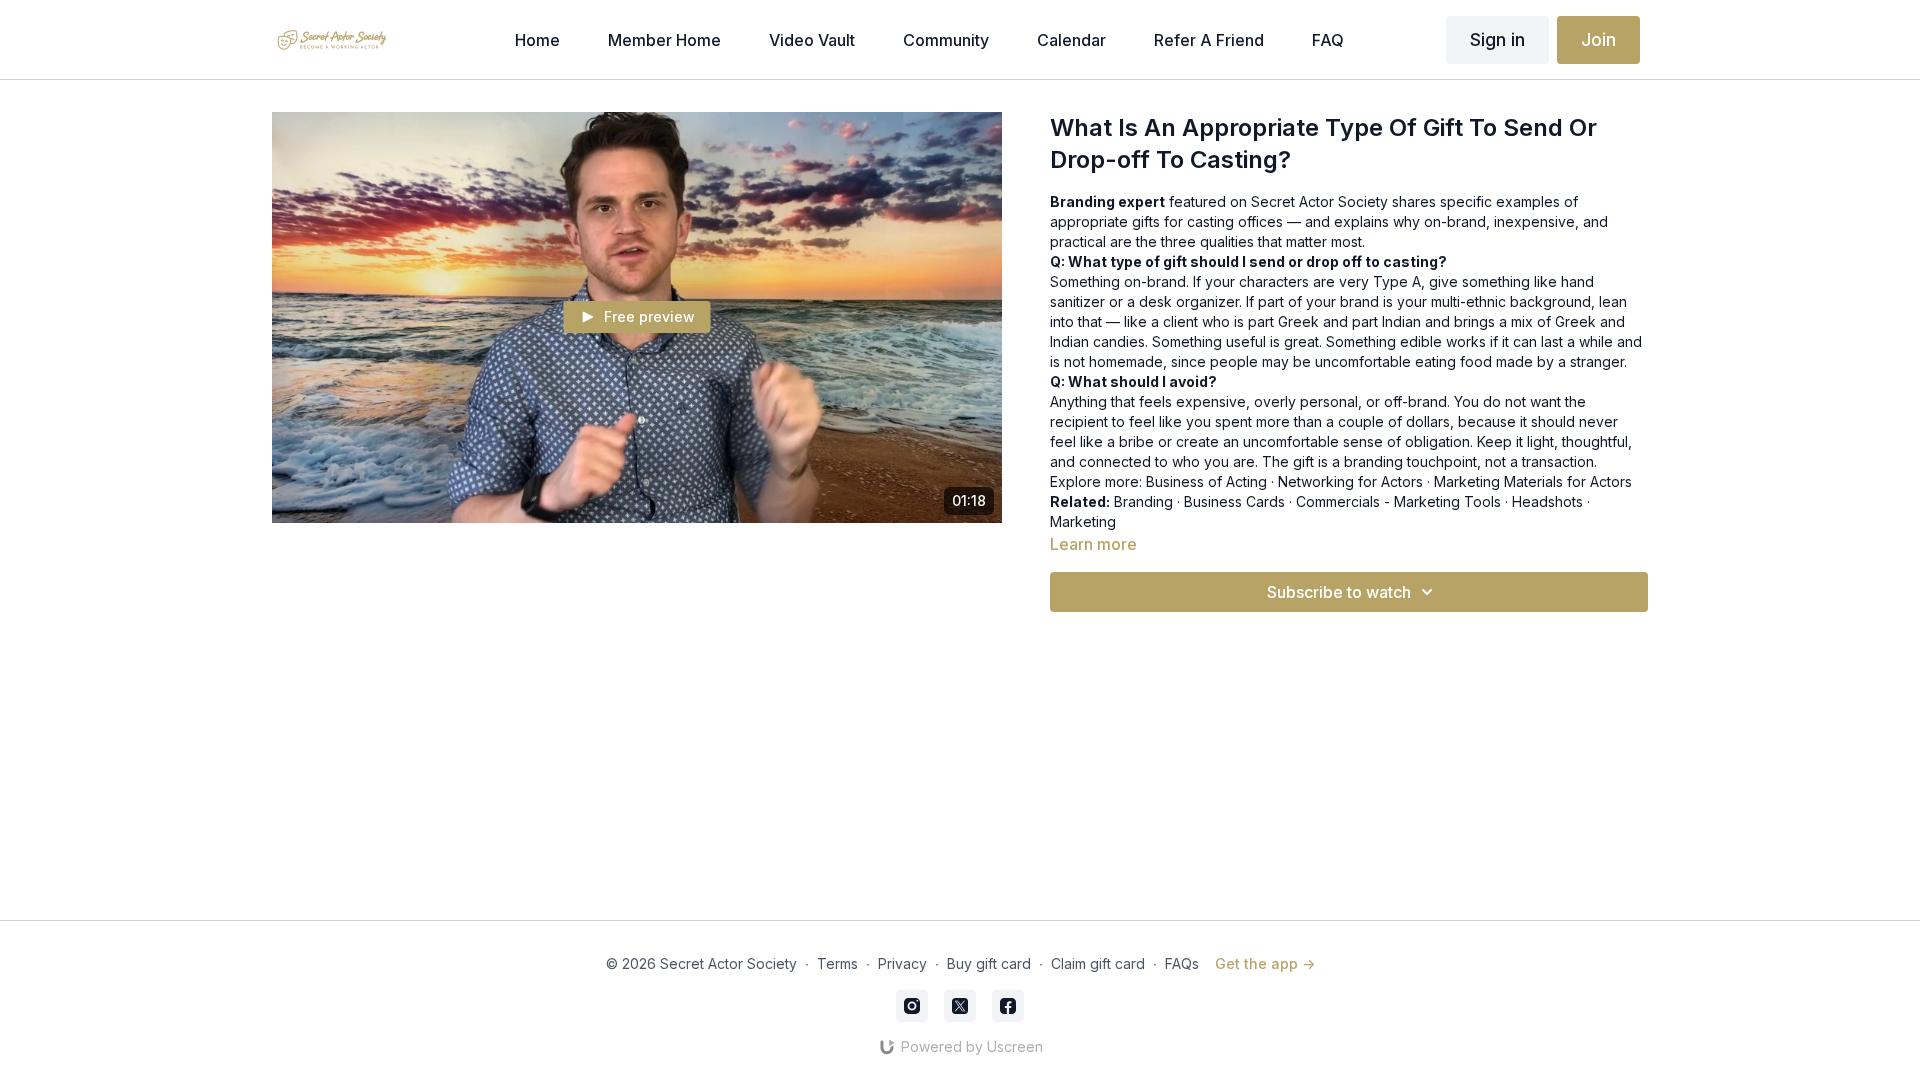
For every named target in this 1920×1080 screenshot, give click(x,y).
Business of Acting (1206, 481)
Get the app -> (1265, 963)
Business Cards (1234, 501)
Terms (837, 963)
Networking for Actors (1350, 481)
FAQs (1182, 963)
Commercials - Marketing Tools (1398, 501)
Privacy (902, 963)
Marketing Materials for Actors (1533, 481)
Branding (1143, 501)
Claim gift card (1098, 963)
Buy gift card (989, 963)
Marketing (1083, 521)
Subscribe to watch (1339, 592)
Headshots (1547, 501)
